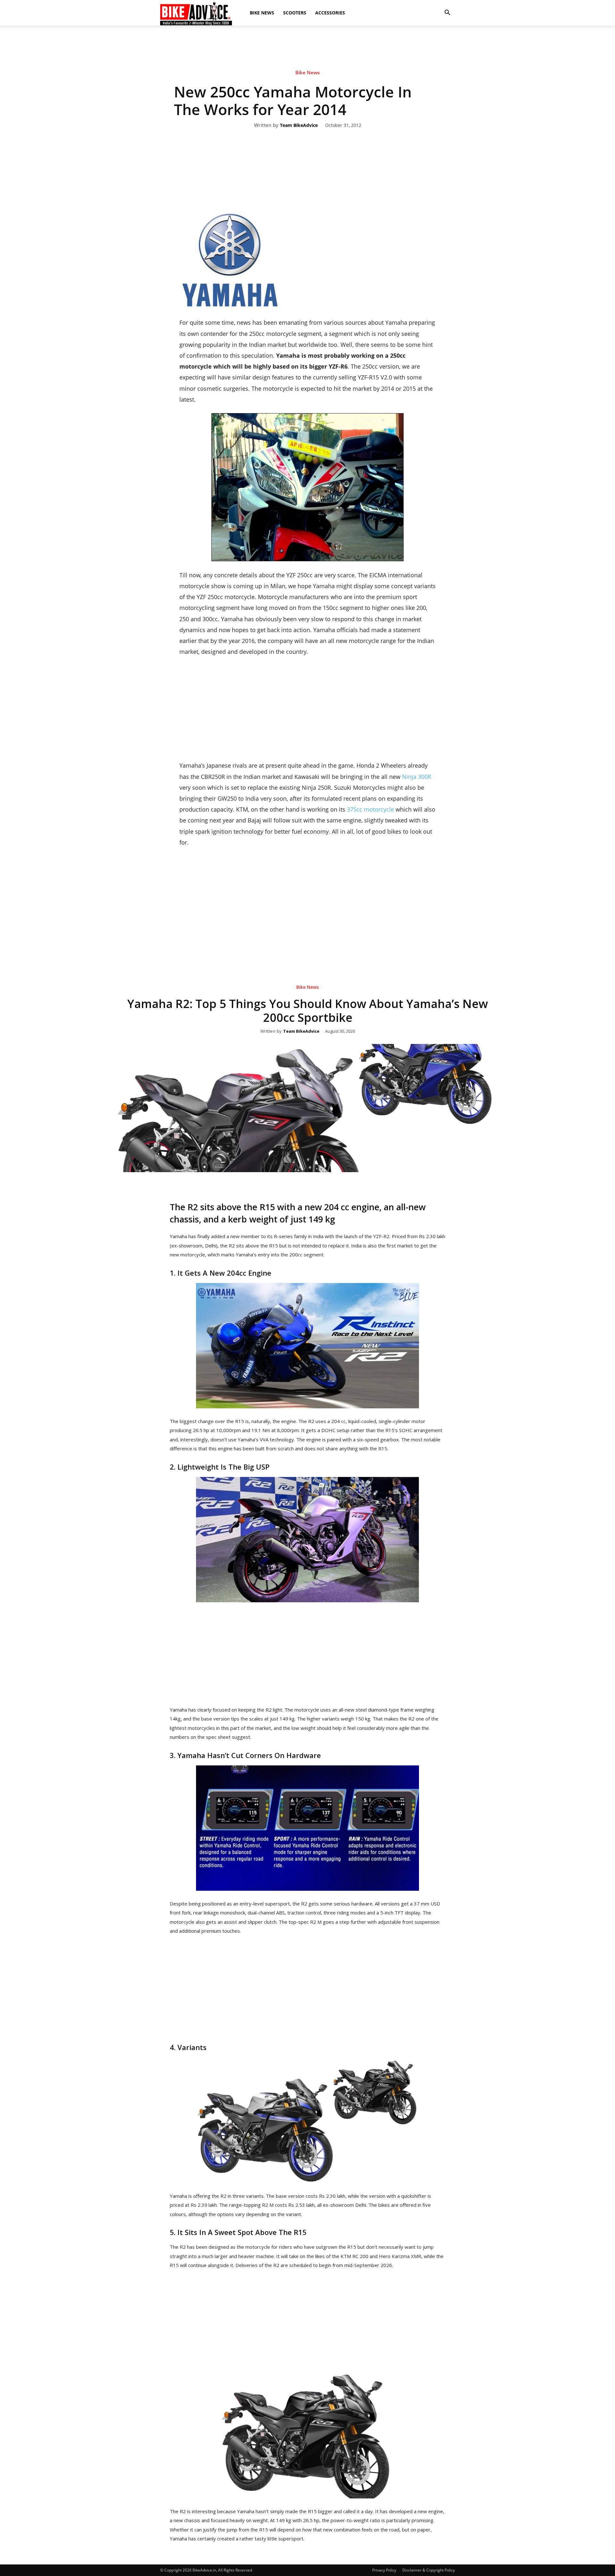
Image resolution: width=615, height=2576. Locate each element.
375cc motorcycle (370, 809)
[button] (447, 13)
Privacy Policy (384, 2570)
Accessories (330, 13)
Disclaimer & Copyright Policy (429, 2570)
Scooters (295, 13)
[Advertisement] (307, 48)
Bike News (262, 13)
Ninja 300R (417, 777)
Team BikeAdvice (299, 125)
